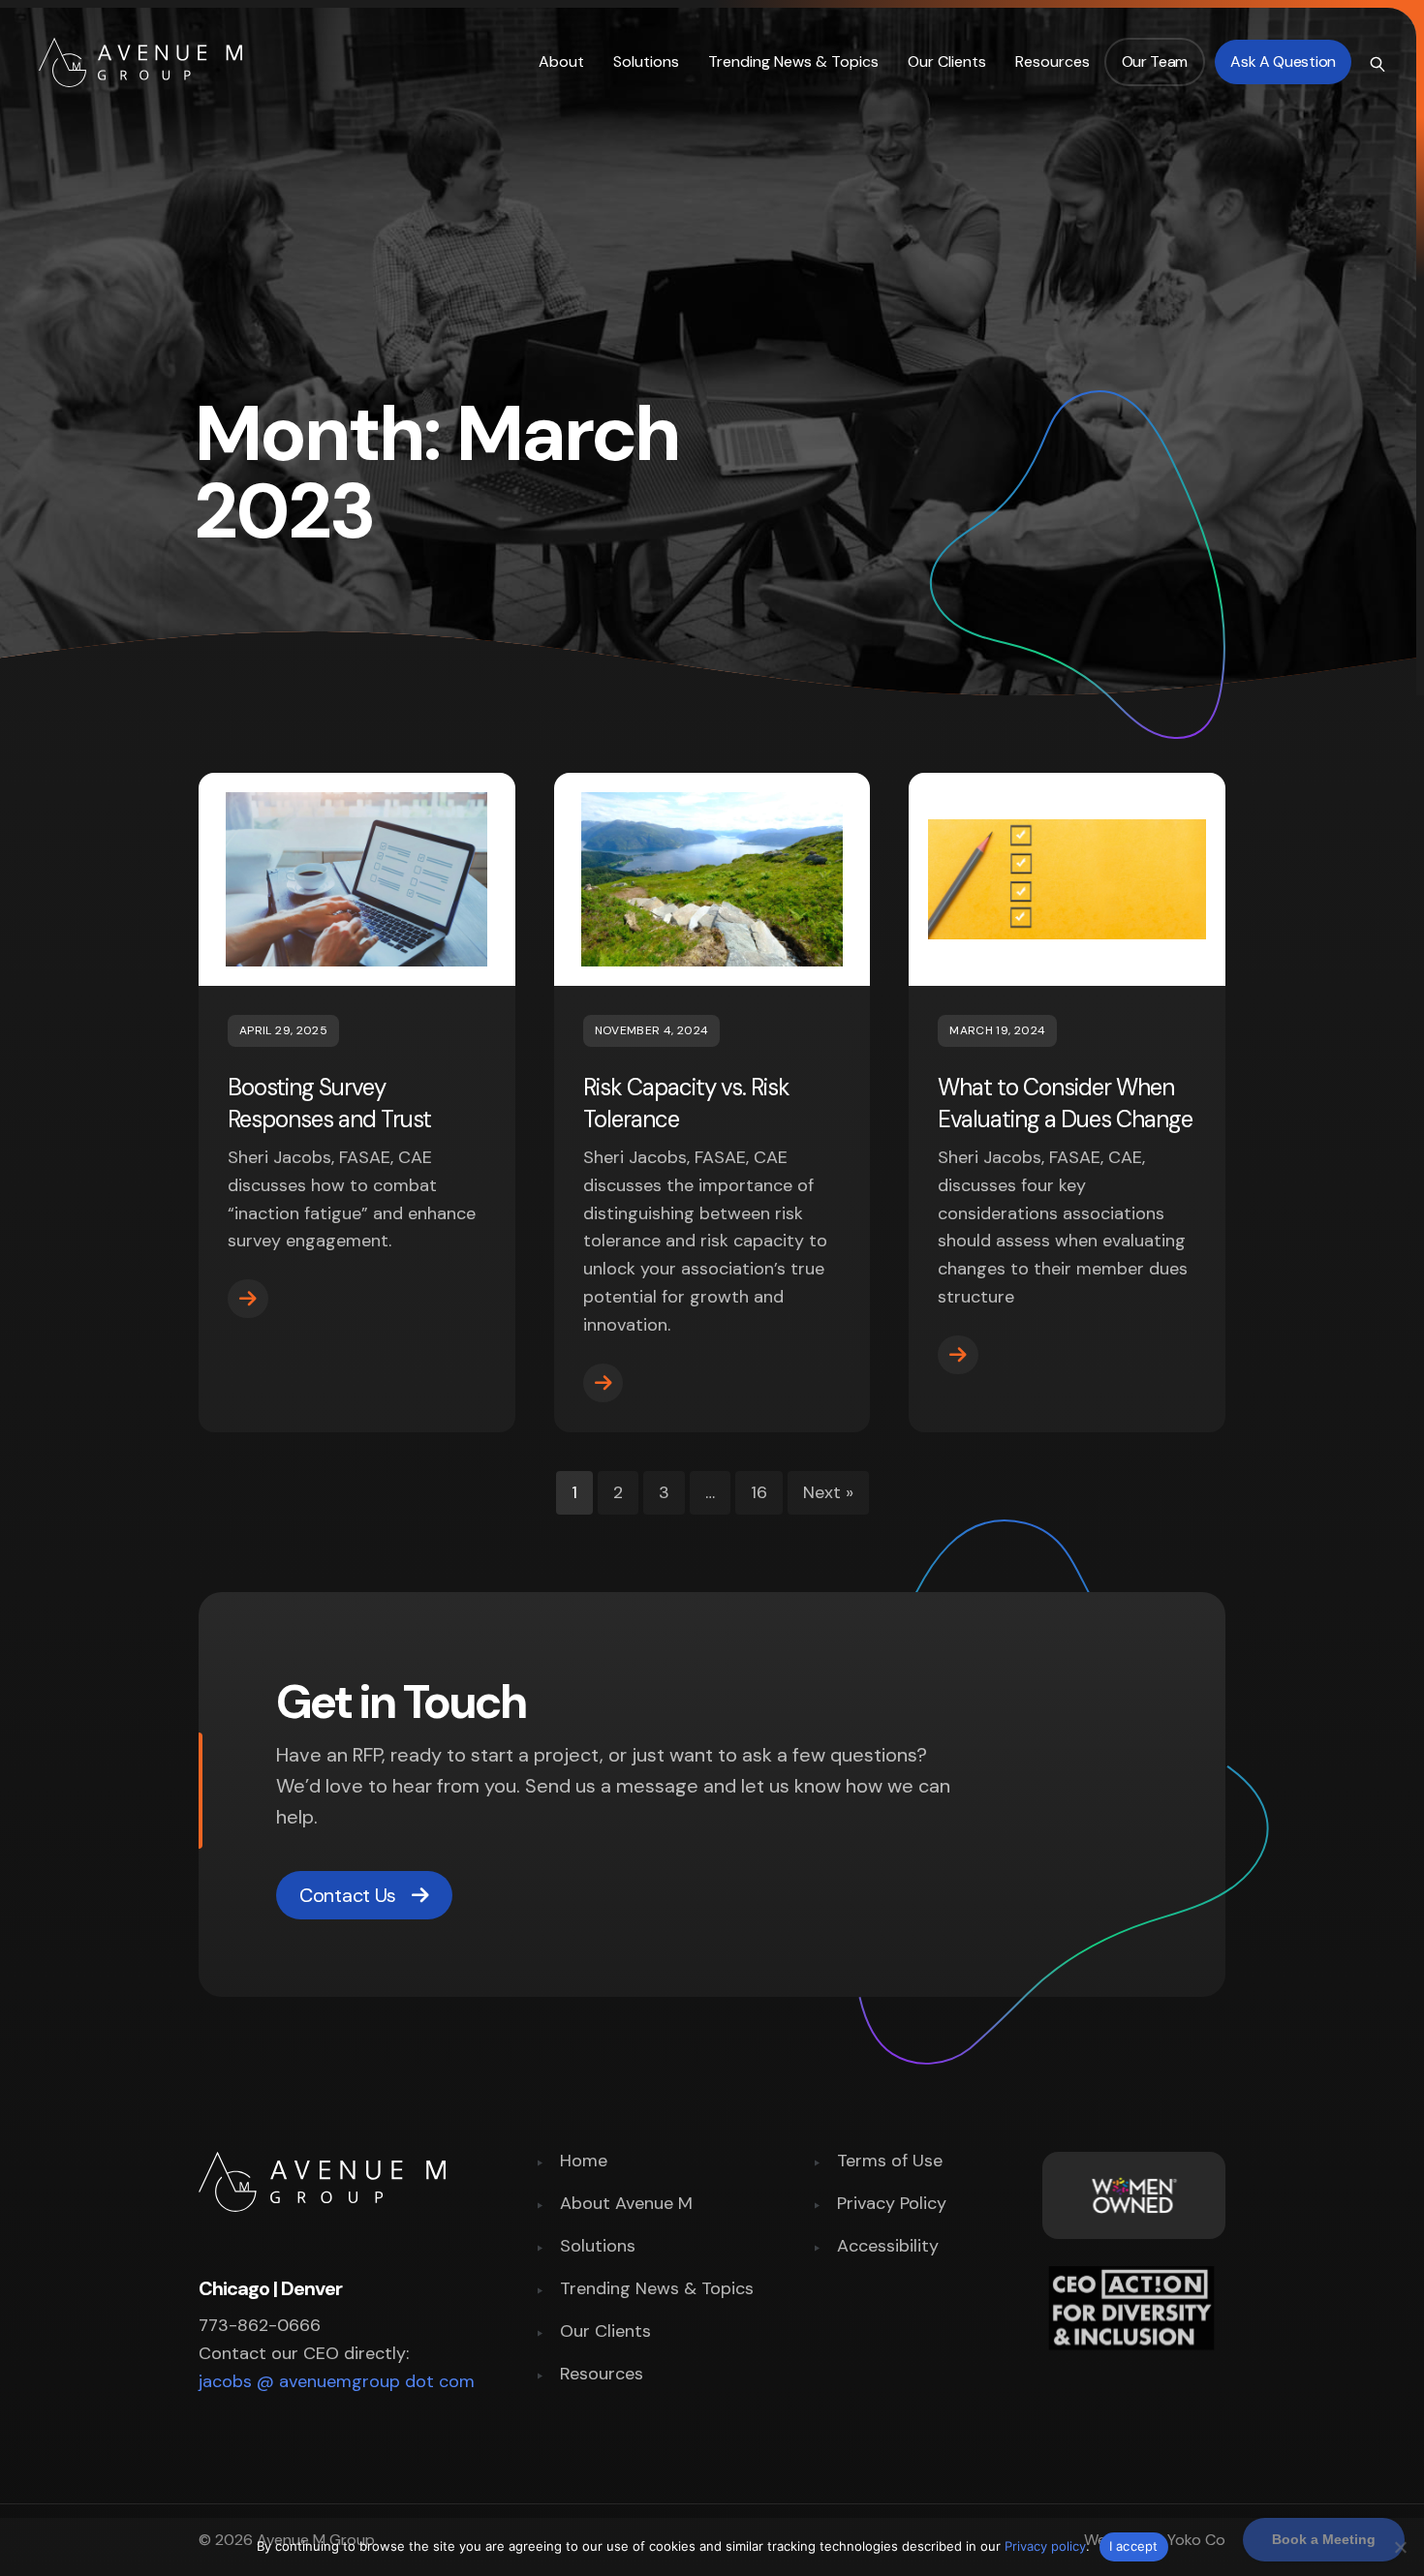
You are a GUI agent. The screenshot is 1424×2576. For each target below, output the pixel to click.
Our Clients (947, 61)
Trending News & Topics (793, 61)
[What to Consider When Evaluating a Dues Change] (958, 1355)
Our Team (1155, 61)
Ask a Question (1283, 61)
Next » (828, 1492)
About (561, 61)
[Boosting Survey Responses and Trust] (248, 1299)
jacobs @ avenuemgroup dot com (337, 2381)
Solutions (646, 61)
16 (759, 1492)
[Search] (1376, 62)
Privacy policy (1045, 2546)
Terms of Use (890, 2162)
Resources (1053, 61)
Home (584, 2162)
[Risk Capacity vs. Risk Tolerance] (604, 1383)
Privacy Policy (892, 2205)
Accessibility (888, 2247)
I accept (1134, 2546)
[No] (1400, 2547)
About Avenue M (626, 2205)
